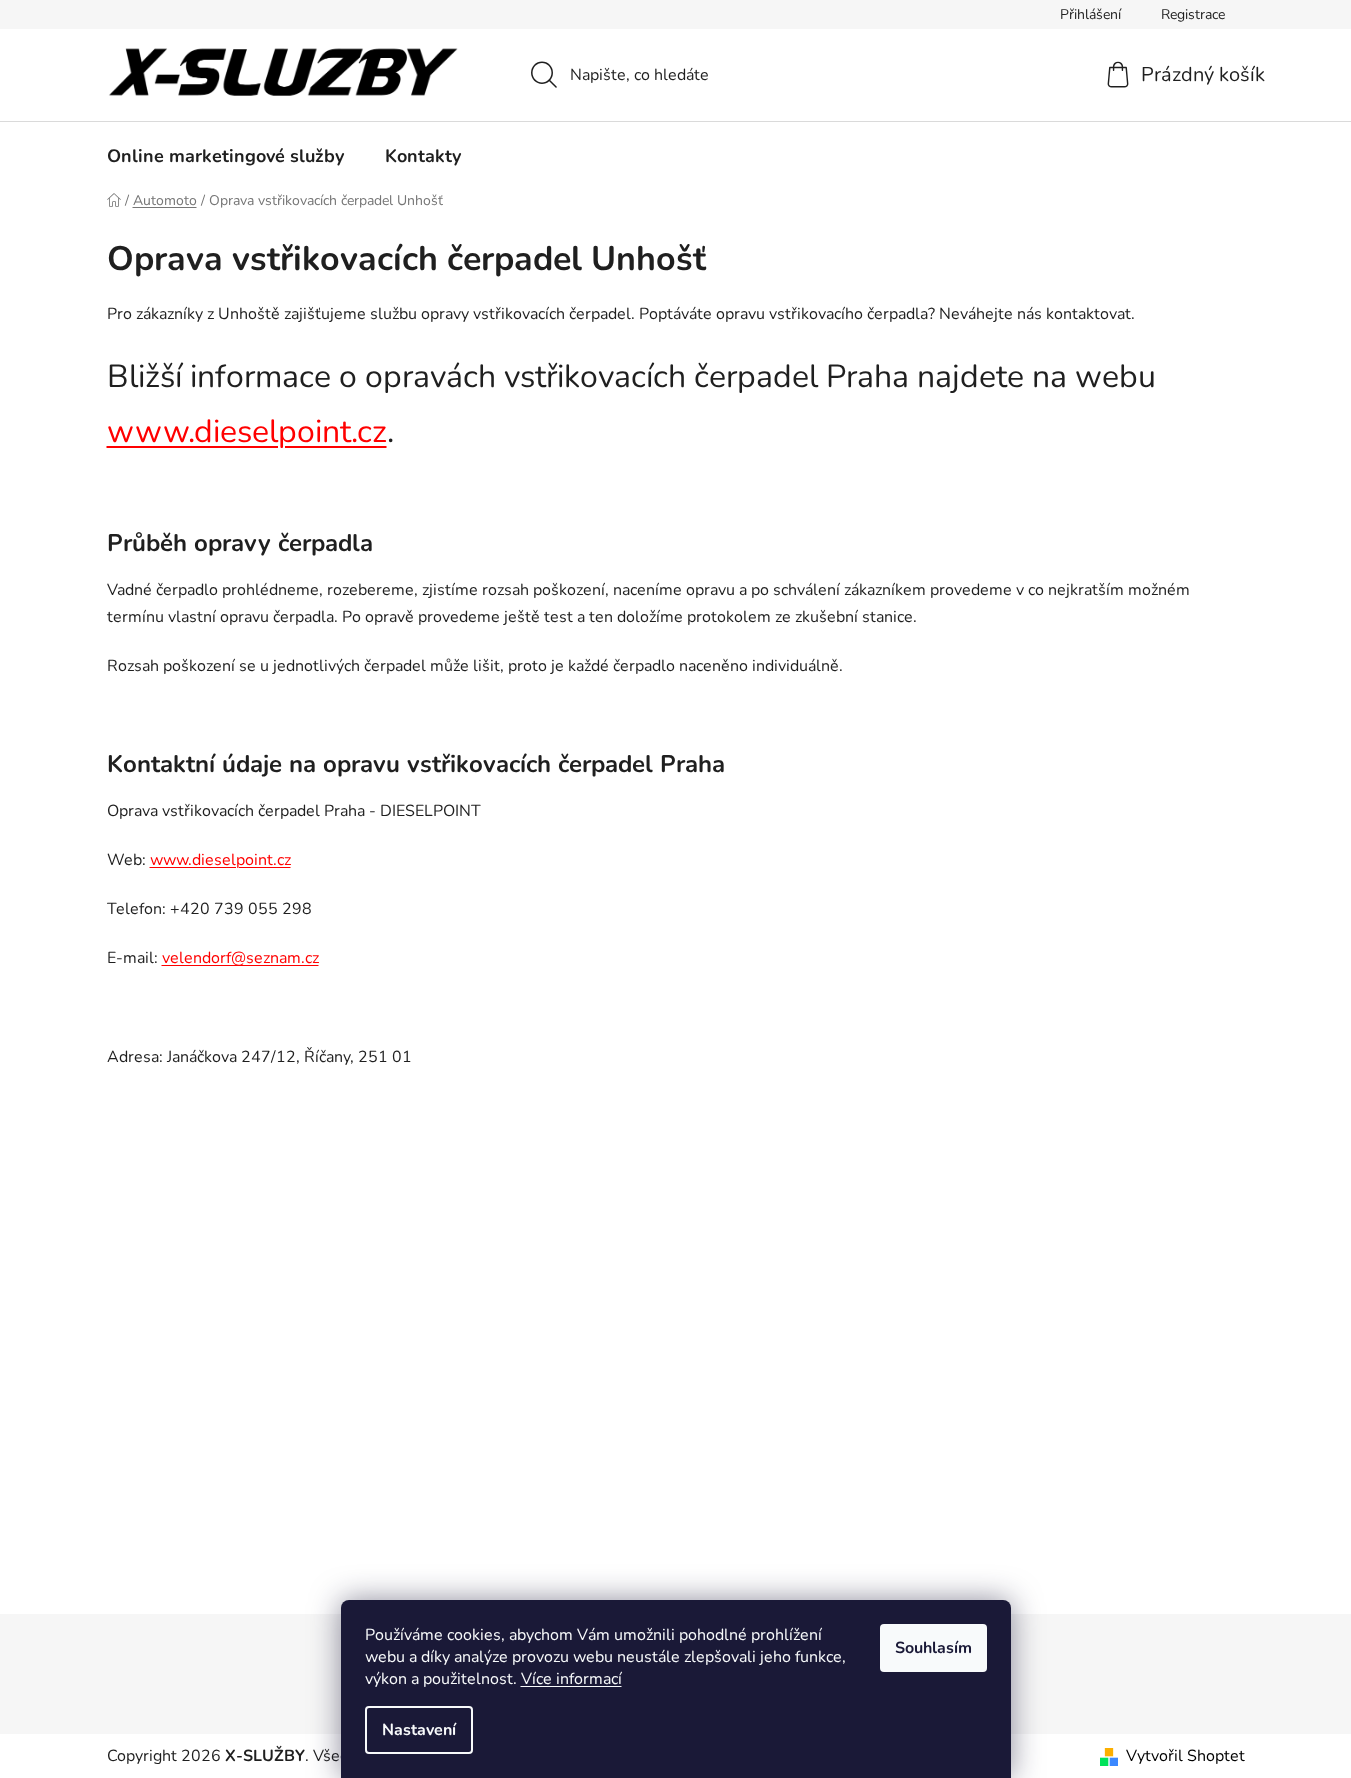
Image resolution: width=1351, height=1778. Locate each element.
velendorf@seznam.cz (240, 958)
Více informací (571, 1679)
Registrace (1193, 14)
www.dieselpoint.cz (247, 431)
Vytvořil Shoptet (1185, 1756)
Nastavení (419, 1730)
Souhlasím (933, 1648)
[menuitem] (225, 156)
